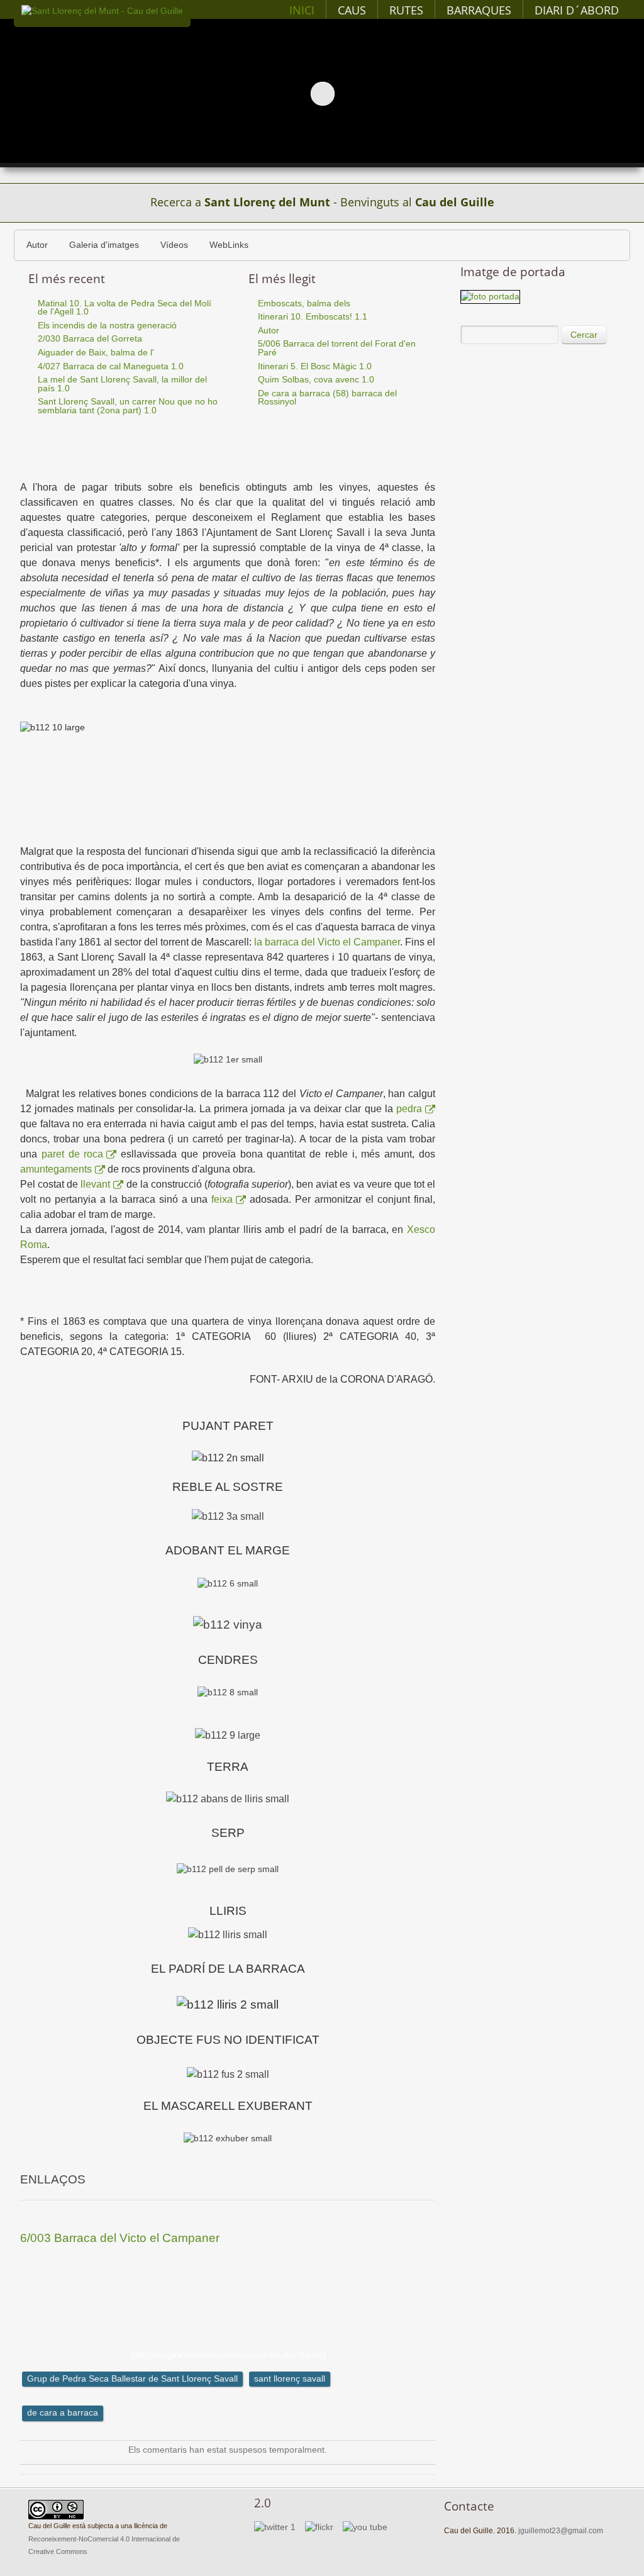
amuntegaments (56, 1169)
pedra (409, 1109)
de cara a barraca (63, 2413)
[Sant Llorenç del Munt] (102, 11)
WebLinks (229, 245)
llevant (95, 1184)
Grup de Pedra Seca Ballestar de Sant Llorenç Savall (132, 2379)
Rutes (406, 10)
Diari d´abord (577, 10)
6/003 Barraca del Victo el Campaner (120, 2238)
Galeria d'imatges (104, 245)
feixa (222, 1199)
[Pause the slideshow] (606, 93)
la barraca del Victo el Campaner (327, 942)
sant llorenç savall (290, 2379)
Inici (302, 10)
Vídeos (174, 245)
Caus (352, 10)
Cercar (584, 335)
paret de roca (73, 1154)
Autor (37, 245)
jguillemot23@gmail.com (561, 2531)
